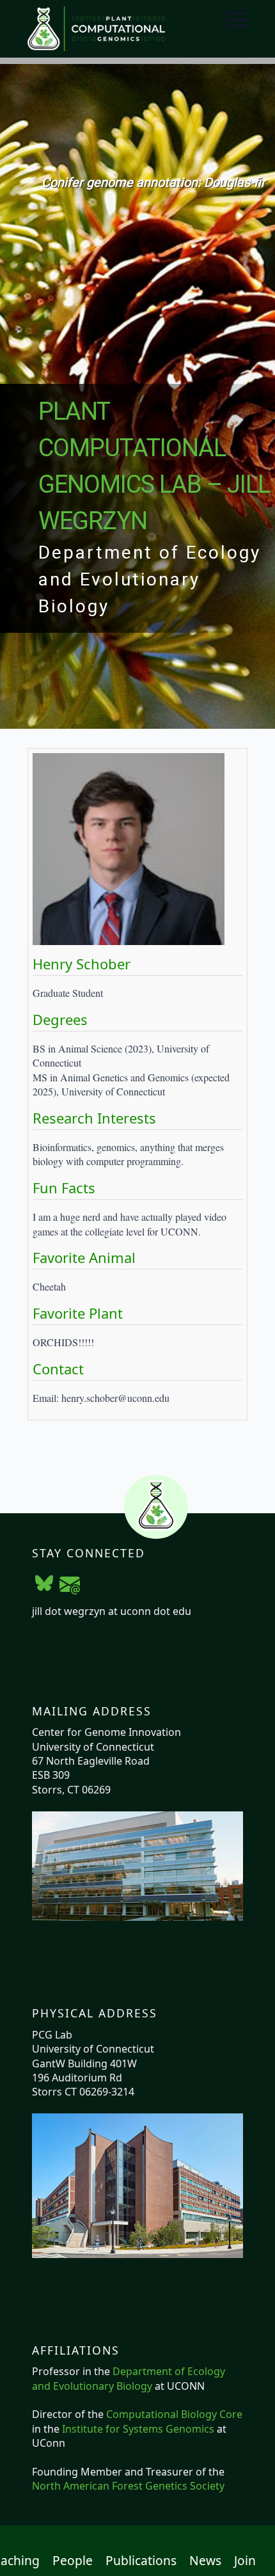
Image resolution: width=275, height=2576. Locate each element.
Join (245, 2561)
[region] (137, 396)
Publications (141, 2561)
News (205, 2561)
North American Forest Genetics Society (128, 2486)
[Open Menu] (237, 20)
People (73, 2561)
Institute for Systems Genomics (138, 2429)
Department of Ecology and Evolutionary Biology (129, 2378)
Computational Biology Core (174, 2414)
